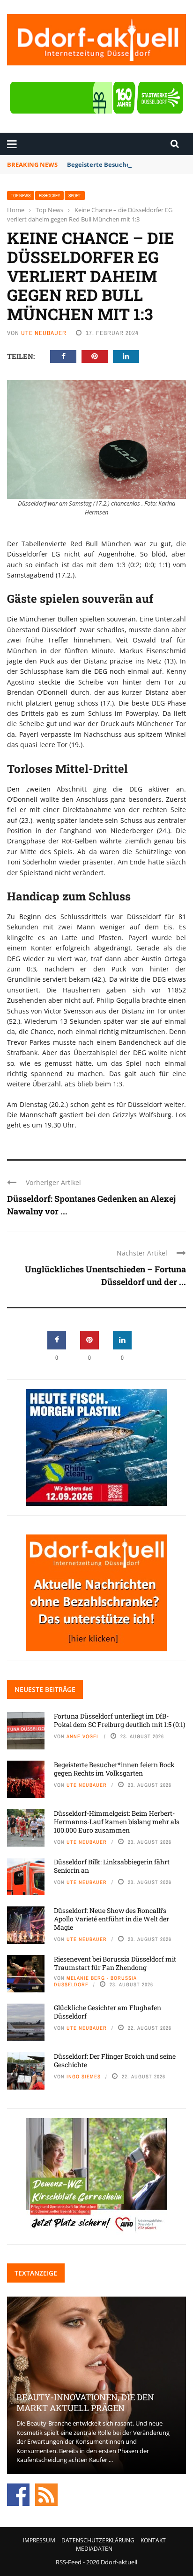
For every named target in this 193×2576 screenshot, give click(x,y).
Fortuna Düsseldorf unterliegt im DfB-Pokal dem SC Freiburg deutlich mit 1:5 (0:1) (119, 1720)
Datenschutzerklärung (98, 2540)
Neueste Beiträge (45, 1689)
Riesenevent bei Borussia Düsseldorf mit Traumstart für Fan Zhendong (115, 1963)
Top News (21, 196)
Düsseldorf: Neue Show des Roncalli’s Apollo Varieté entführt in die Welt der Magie (111, 1919)
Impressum (39, 2540)
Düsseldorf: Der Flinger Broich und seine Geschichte (115, 2060)
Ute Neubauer (44, 333)
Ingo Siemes (84, 2076)
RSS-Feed (69, 2562)
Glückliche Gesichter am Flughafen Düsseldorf (108, 2012)
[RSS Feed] (46, 2494)
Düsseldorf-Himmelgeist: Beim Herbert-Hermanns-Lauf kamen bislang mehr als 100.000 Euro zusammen (117, 1822)
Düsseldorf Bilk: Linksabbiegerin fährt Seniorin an (112, 1866)
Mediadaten (94, 2549)
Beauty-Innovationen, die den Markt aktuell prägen (85, 2402)
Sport (75, 196)
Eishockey (49, 196)
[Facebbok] (18, 2494)
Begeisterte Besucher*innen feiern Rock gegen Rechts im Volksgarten (114, 1769)
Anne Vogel (83, 1736)
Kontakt (153, 2540)
